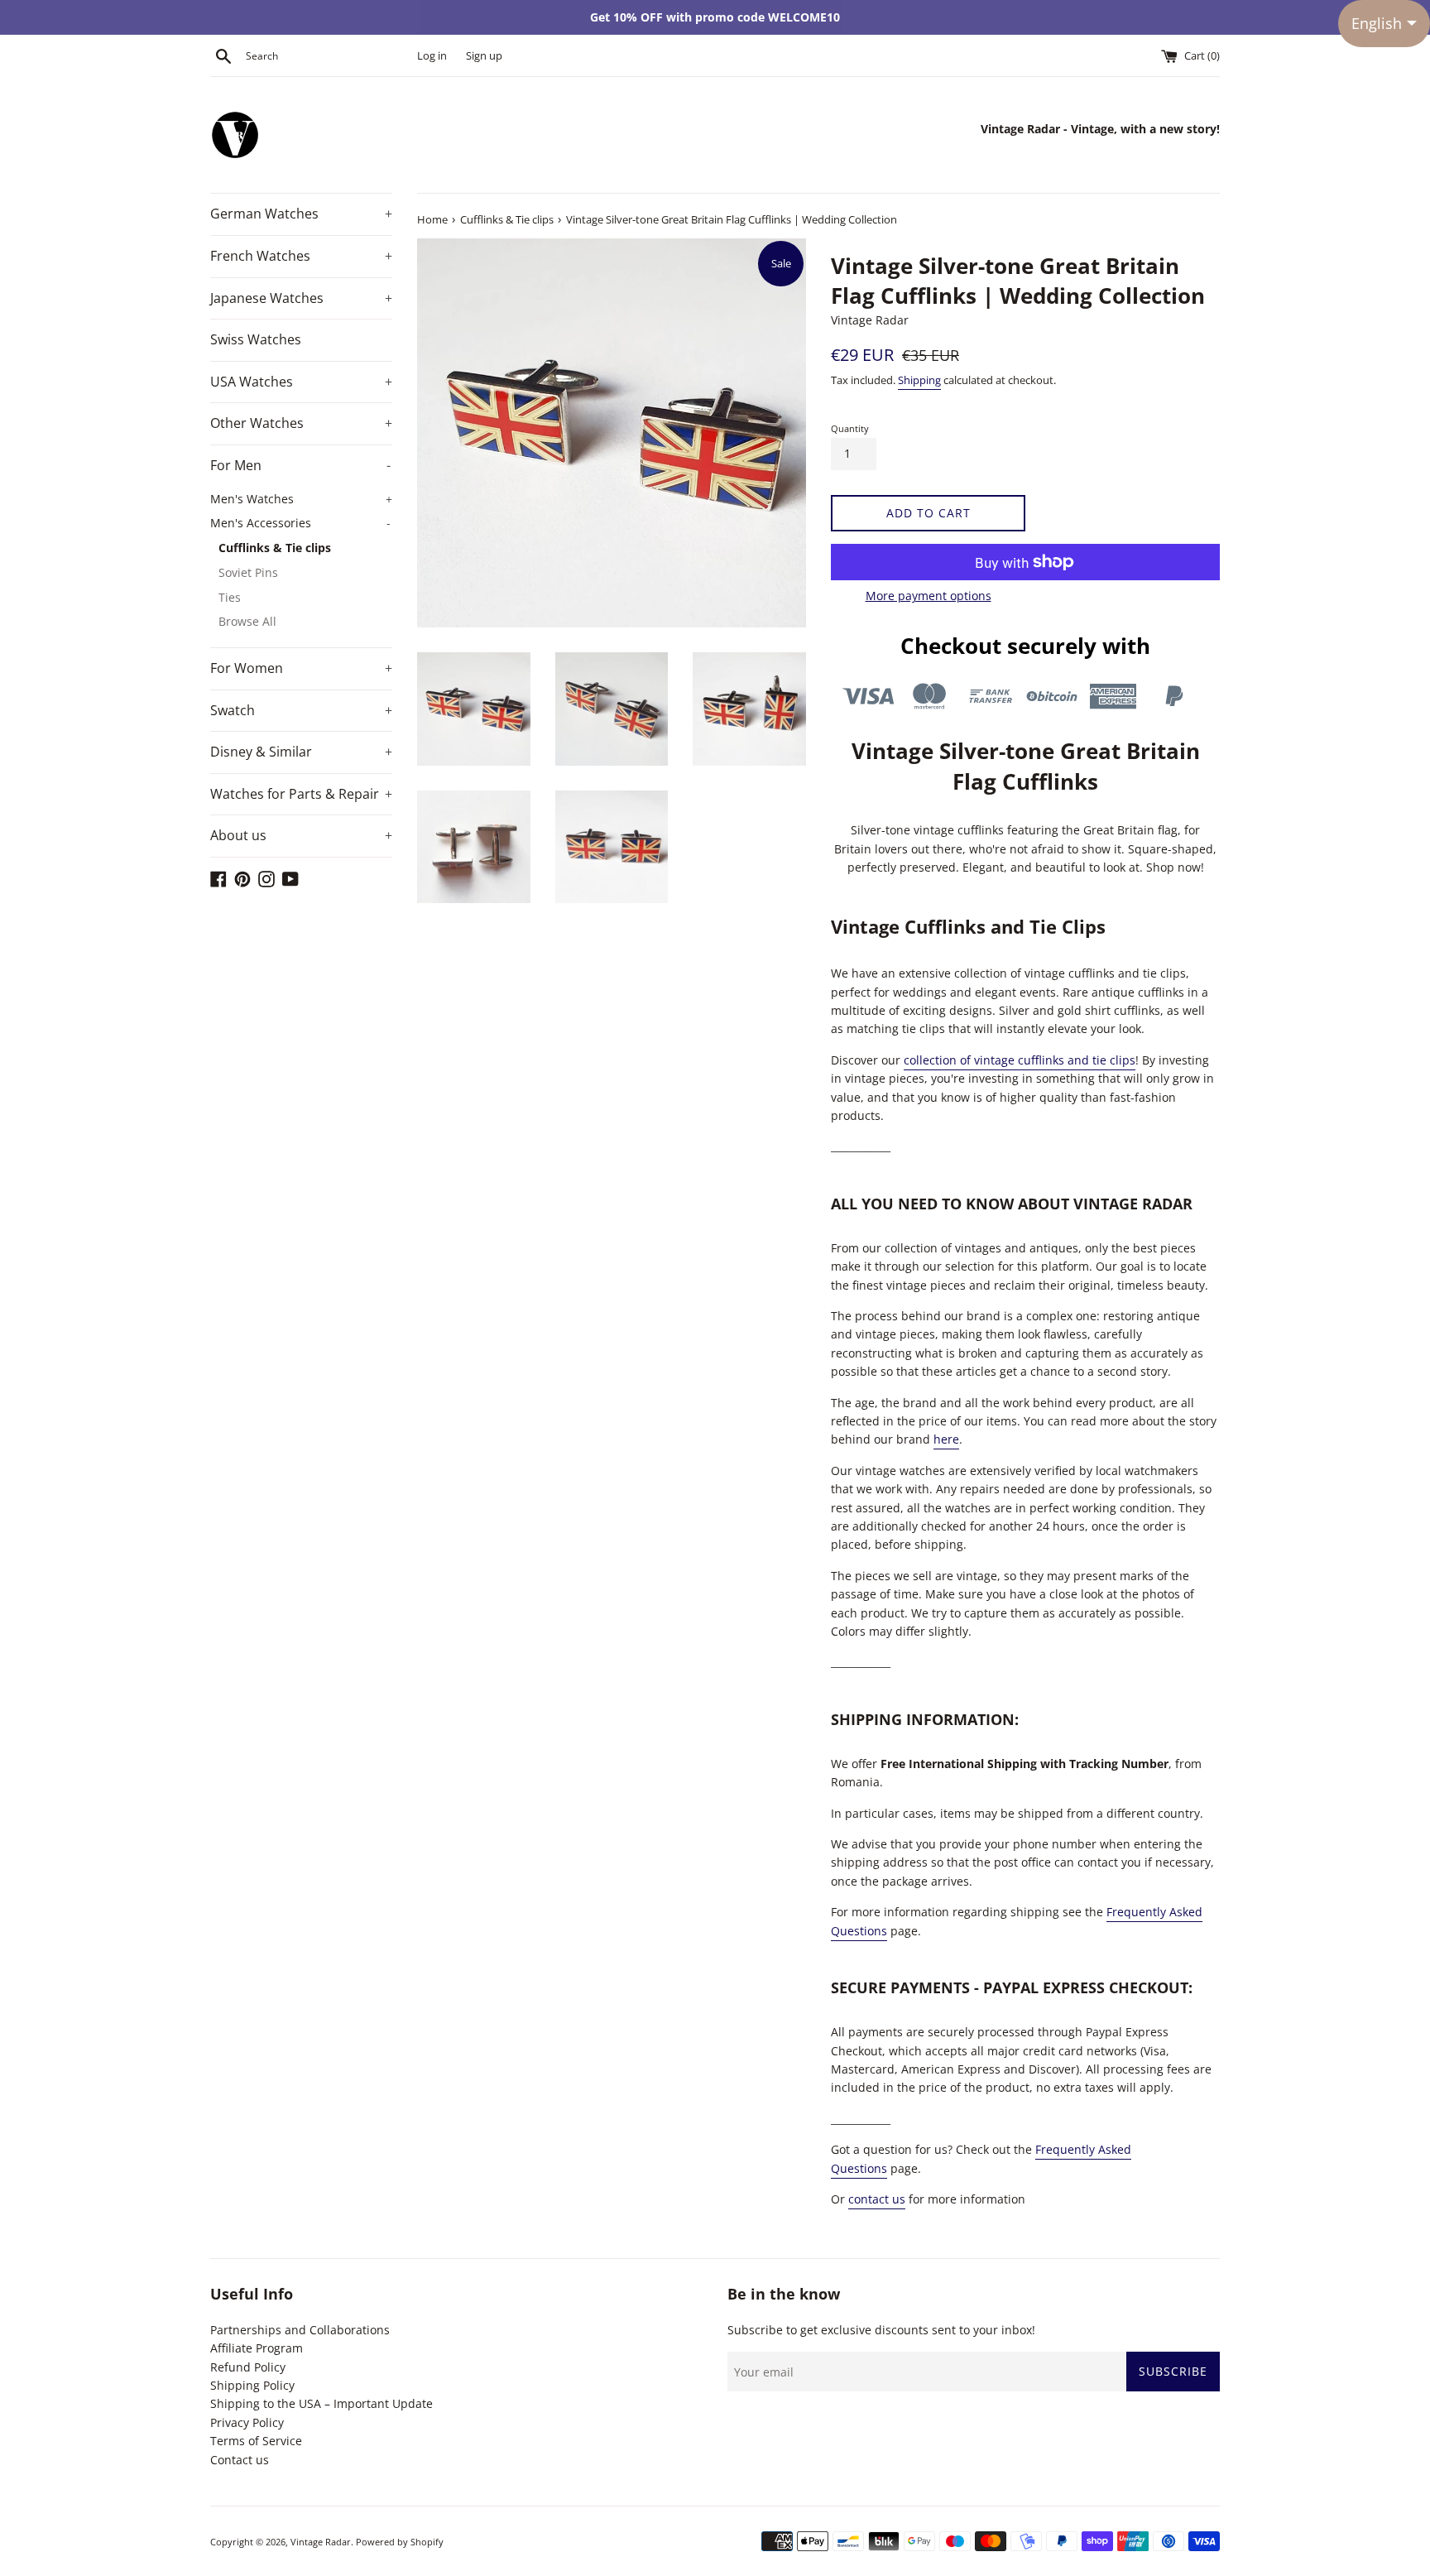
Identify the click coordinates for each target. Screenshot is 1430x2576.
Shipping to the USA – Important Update (322, 2403)
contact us (877, 2199)
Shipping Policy (252, 2385)
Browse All (247, 621)
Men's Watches (301, 499)
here (946, 1439)
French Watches (301, 256)
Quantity (850, 428)
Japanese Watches (301, 298)
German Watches (301, 214)
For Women (301, 668)
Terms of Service (256, 2441)
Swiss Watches (256, 339)
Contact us (240, 2460)
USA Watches (301, 382)
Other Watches (301, 423)
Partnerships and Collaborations (300, 2330)
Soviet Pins (248, 572)
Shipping (919, 380)
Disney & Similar (301, 752)
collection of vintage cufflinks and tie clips (1020, 1060)
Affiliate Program (257, 2348)
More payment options (929, 596)
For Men (300, 465)
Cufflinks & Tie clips (275, 548)
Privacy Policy (247, 2422)
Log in (432, 56)
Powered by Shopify (400, 2542)
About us (301, 835)
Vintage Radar (321, 2542)
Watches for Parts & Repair (301, 794)
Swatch (301, 710)
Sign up (484, 56)
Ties (230, 597)
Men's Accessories (300, 523)
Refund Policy (248, 2367)
